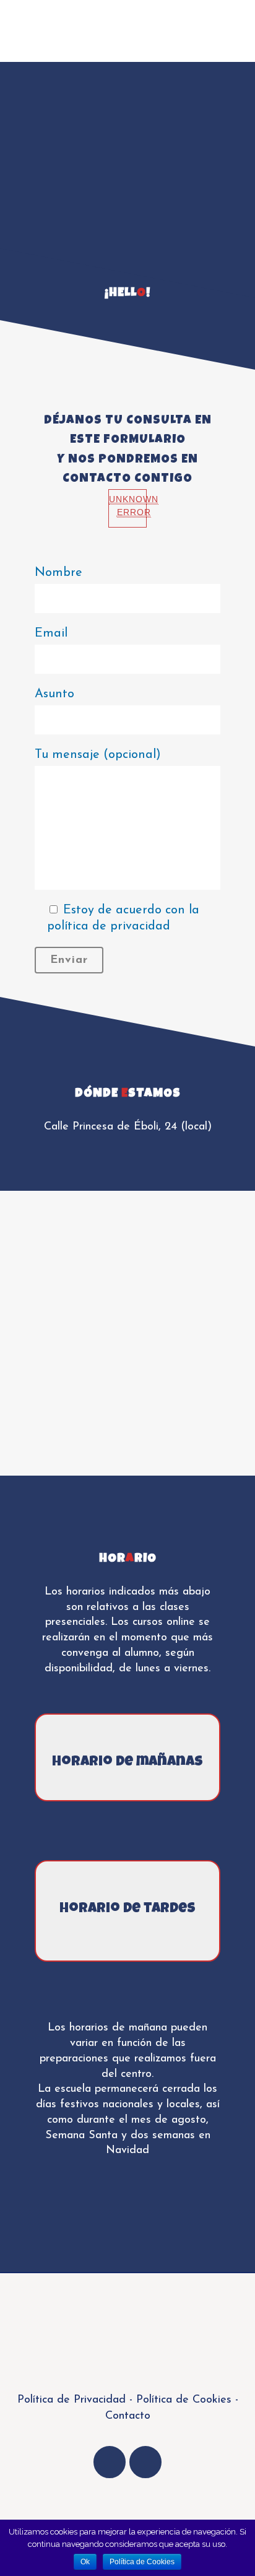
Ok (85, 2562)
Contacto (128, 2416)
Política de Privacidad (71, 2400)
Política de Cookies (182, 2400)
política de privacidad (109, 926)
